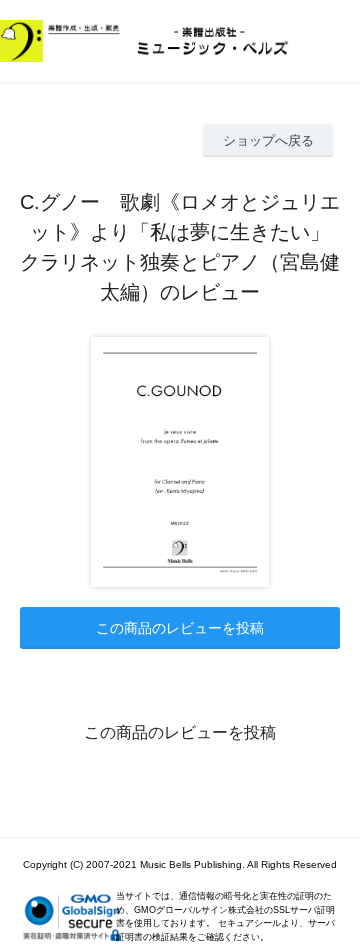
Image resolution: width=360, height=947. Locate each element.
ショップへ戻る (268, 140)
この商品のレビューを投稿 (180, 628)
